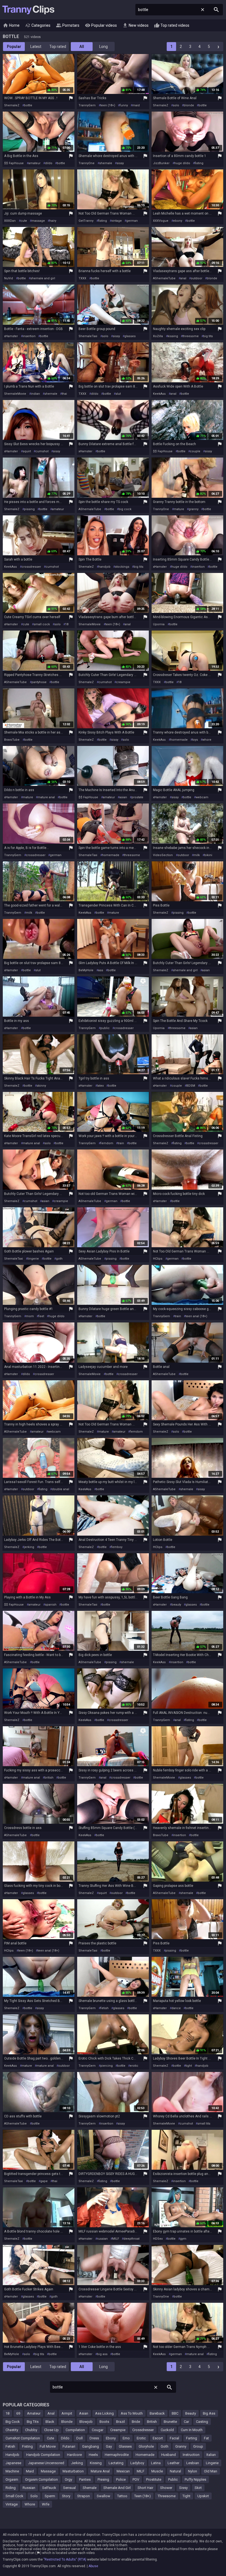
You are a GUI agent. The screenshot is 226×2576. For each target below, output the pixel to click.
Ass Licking (104, 2413)
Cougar (98, 2430)
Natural (175, 2471)
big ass (102, 2354)
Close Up (51, 2430)
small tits (204, 2124)
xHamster (11, 336)
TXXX (82, 278)
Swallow (103, 2496)
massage (38, 221)
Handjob (12, 2455)
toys (195, 740)
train (121, 1143)
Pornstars (68, 25)
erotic (134, 2066)
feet (41, 1316)
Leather (173, 2463)
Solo (34, 2496)
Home (11, 25)
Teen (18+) (142, 2496)
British (152, 2422)
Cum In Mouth (192, 2430)
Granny (181, 2446)
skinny (41, 1086)
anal (183, 278)
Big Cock (13, 2422)
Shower (166, 2488)
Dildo (65, 2438)
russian (102, 2239)
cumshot (42, 451)
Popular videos (101, 25)
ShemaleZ (12, 105)
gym (183, 2239)
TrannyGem (87, 105)
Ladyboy (137, 2463)
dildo (49, 163)
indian (35, 394)
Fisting (27, 2446)
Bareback (157, 2413)
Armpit (67, 2413)
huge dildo (182, 163)
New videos (135, 25)
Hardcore (74, 2455)
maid (136, 105)
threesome (191, 336)
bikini (208, 855)
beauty (176, 1605)
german (132, 221)
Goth (165, 2446)
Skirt (198, 2488)
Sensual (69, 2488)
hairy (53, 221)
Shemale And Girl (117, 2488)
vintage (117, 221)
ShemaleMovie (15, 394)
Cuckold (167, 2430)
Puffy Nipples (195, 2479)
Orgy (68, 2479)
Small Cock (14, 2496)
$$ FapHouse (14, 163)
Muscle (157, 2471)
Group (198, 2446)
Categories (38, 25)
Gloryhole (146, 2446)
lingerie (33, 1259)
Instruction (191, 2455)
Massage (48, 2471)
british (49, 1778)
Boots (104, 2422)
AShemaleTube (164, 278)
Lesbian (193, 2463)
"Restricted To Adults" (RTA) (65, 2559)
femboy (117, 1547)
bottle (28, 105)
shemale (106, 163)
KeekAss (159, 394)
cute (24, 221)
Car (186, 2422)
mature (179, 509)
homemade (179, 740)
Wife (46, 2504)
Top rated (58, 47)
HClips (158, 1259)
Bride (136, 2422)
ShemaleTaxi (88, 336)
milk (197, 855)
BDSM (191, 1086)
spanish (51, 1605)
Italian (211, 2455)
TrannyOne (87, 163)
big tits (208, 336)
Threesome (167, 2496)
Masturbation (73, 2471)
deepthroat (131, 2239)
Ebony (111, 2438)
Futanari (69, 2446)
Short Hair (145, 2488)
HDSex (158, 2239)
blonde (189, 105)
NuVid (9, 278)
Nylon (193, 2471)
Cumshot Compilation (23, 2438)
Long (103, 47)
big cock (125, 509)
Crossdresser (143, 2430)
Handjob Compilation (43, 2455)
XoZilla (158, 336)
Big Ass (209, 2413)
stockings (122, 567)
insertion (29, 336)
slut (118, 394)
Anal (51, 2413)
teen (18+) (108, 105)
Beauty (191, 2413)
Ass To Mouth (132, 2413)
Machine (12, 2471)
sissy (120, 163)
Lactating (116, 2463)
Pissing (103, 2479)
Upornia (159, 624)
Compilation (75, 2430)
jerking (29, 1547)
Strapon (84, 2496)
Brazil (120, 2422)
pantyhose (39, 682)
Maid (30, 2471)
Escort (158, 2438)
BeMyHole (86, 970)
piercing (107, 2066)
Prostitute (154, 2479)
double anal (60, 1489)
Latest (36, 47)
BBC (175, 2413)
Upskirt (203, 2496)
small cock (42, 624)
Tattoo (122, 2496)
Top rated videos (172, 25)
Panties (85, 2479)
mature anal (46, 797)
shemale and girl (43, 278)
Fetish (10, 2446)
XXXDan (10, 221)
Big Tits (33, 2422)
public (105, 1028)
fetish (104, 2008)
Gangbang (91, 2446)
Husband (169, 2455)
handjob (104, 567)
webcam (202, 797)
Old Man (211, 2471)
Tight (186, 2496)
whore (207, 740)
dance (176, 2008)
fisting (199, 163)
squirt (27, 451)
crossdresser (31, 567)
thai (64, 394)
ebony (178, 221)
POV (136, 2479)
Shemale (90, 2488)
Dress (94, 2438)
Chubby (31, 2430)
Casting (202, 2422)
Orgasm (12, 2479)
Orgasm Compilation (41, 2479)
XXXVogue (161, 221)
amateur (34, 163)
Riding (11, 2488)
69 (18, 2413)
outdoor (197, 278)
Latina (156, 2463)
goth (59, 1259)
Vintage (12, 2504)
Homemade (145, 2455)
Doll (80, 2438)
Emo (126, 2438)
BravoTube (12, 740)
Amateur (34, 2413)
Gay (109, 2446)
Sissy (183, 2488)
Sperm (50, 2496)
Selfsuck (49, 2488)
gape (44, 2181)
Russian (29, 2488)
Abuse (93, 2566)
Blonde (67, 2422)
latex (100, 1086)
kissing (173, 336)
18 (67, 624)
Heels (93, 2455)
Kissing (96, 2463)
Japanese (13, 2463)
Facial (174, 2438)
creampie (123, 682)
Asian (84, 2413)
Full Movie (48, 2446)
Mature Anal (100, 2471)
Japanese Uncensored (46, 2463)
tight (189, 2066)
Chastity (12, 2430)
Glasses (125, 2446)
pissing (29, 509)
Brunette (170, 2422)
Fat (206, 2438)
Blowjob (86, 2422)
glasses (130, 336)
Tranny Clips (28, 10)
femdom (107, 1143)
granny (193, 509)
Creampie (118, 2430)
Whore (30, 2504)
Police (121, 2479)
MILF (116, 2239)
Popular (14, 47)
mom (30, 1316)
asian (123, 797)
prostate (137, 797)
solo (176, 105)
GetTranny (86, 221)
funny (124, 105)
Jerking (77, 2463)
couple (195, 451)
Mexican (123, 2471)
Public (173, 2479)
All (82, 47)
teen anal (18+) (196, 1316)
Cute (50, 2438)
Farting (192, 2438)
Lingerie (212, 2463)
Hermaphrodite (117, 2455)
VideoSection (163, 855)
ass (101, 970)
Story (66, 2496)
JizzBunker (161, 163)
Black (50, 2422)
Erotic (141, 2438)
